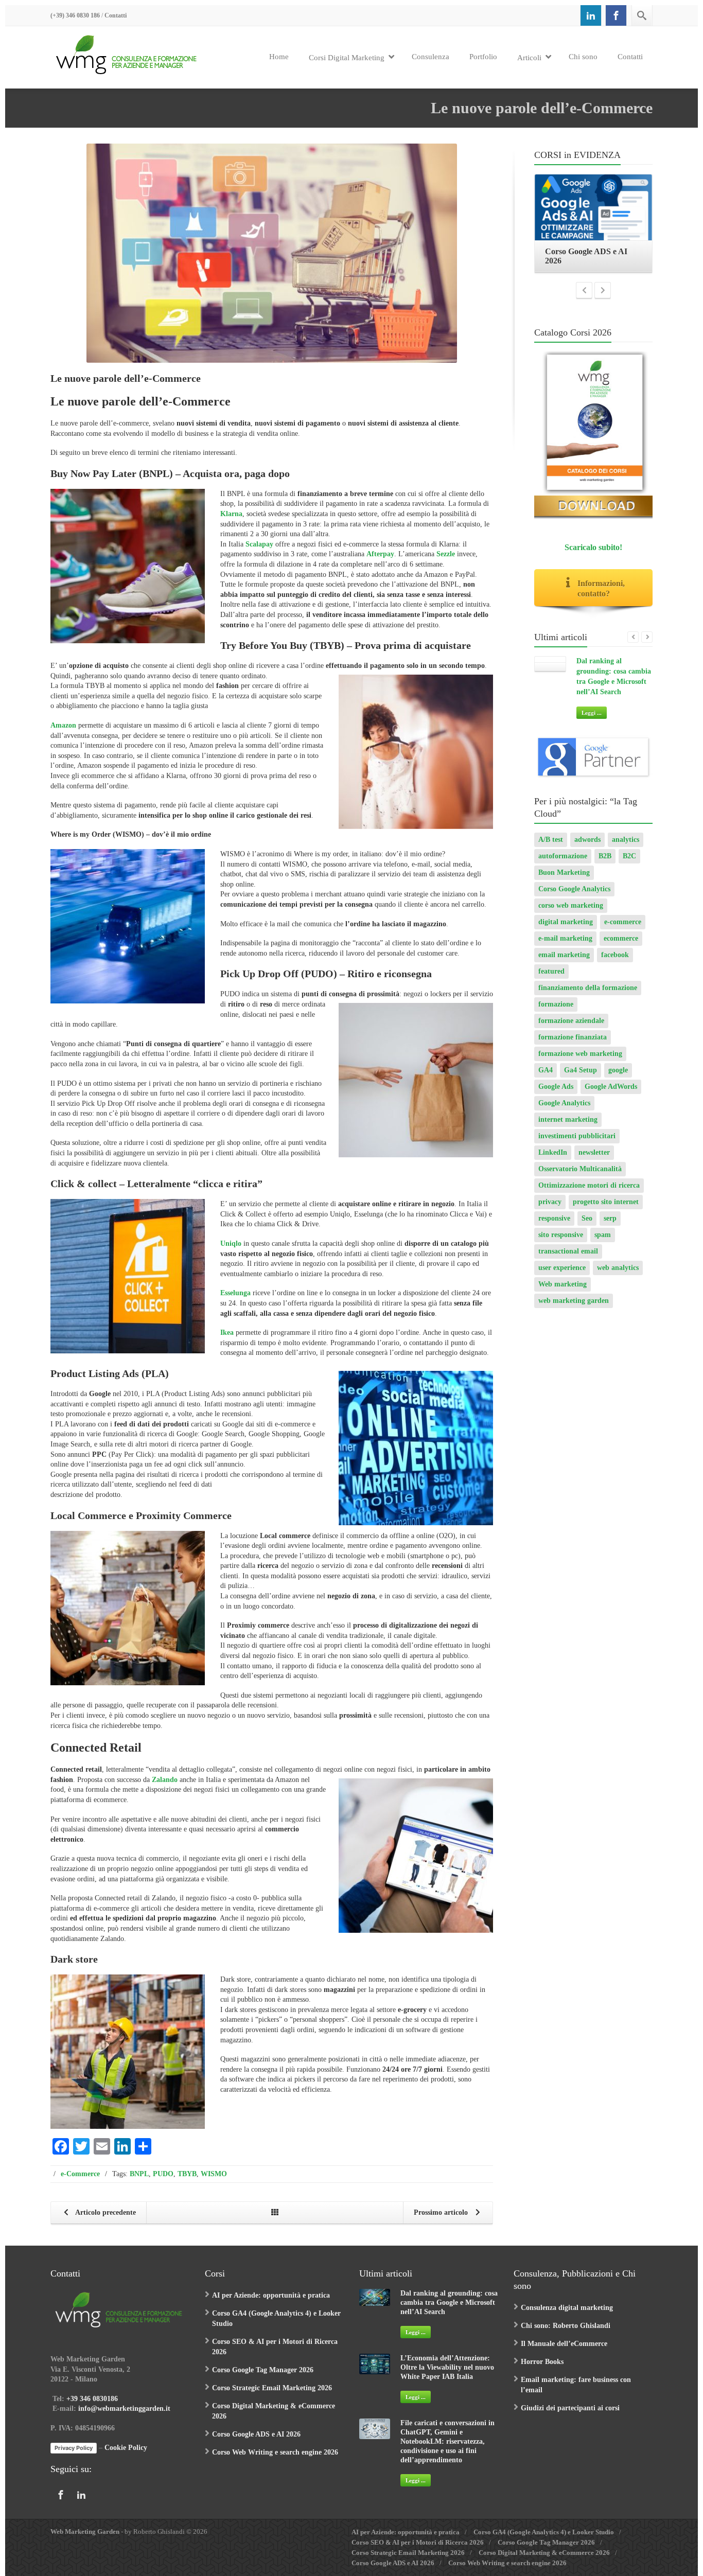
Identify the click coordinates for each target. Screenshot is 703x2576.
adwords (587, 849)
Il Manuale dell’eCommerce (564, 2344)
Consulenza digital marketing (567, 2308)
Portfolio (483, 57)
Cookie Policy (126, 2448)
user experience (562, 1277)
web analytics (618, 1277)
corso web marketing (571, 915)
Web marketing (563, 1293)
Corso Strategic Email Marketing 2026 (272, 2388)
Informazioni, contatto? (601, 598)
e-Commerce (80, 2174)
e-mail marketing (565, 948)
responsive (554, 1228)
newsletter (594, 1162)
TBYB (187, 2174)
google (618, 1079)
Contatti (116, 15)
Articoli (529, 58)
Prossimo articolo (442, 2212)
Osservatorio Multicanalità (580, 1178)
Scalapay (259, 544)
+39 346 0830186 (92, 2399)
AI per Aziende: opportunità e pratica (271, 2295)
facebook (615, 964)
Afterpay (380, 554)
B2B (605, 865)
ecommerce (621, 948)
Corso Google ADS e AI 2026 (256, 2434)
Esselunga (235, 1293)
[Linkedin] (591, 15)
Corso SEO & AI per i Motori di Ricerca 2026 (418, 2542)
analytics (626, 849)
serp (610, 1228)
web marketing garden (574, 1310)
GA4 (546, 1079)
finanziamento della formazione (588, 997)
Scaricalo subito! (593, 557)
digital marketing (566, 931)
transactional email (568, 1260)
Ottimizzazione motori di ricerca (589, 1195)
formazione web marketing (580, 1063)
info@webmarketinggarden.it (124, 2409)
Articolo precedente (105, 2212)
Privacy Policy (74, 2448)
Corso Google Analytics (574, 898)
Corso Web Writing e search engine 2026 (275, 2452)
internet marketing (568, 1129)
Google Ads (556, 1096)
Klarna (231, 514)
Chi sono (583, 57)
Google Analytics (564, 1112)
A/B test (551, 849)
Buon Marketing (564, 882)
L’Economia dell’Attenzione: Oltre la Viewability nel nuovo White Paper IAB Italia (447, 2367)
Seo (587, 1228)
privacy (550, 1211)
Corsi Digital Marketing (347, 58)
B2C (629, 865)
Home (279, 57)
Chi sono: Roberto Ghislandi (566, 2326)
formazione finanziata (573, 1046)
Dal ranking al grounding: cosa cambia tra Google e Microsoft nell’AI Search (449, 2302)
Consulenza (430, 57)
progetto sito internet (606, 1211)
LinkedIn (553, 1162)
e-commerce (623, 931)
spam (603, 1244)
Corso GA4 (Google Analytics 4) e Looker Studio (544, 2532)
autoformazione (563, 865)
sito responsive (561, 1244)
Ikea (227, 1333)
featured (551, 981)
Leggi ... (592, 722)
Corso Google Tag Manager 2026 (263, 2370)
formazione (556, 1013)
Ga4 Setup (581, 1079)
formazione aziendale (571, 1030)
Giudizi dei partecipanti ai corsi (570, 2408)
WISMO (214, 2174)
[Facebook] (616, 15)
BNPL (139, 2174)
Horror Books (542, 2362)
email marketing (564, 964)
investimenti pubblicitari (577, 1145)
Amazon (63, 725)
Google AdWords (611, 1096)
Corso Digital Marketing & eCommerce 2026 (544, 2553)
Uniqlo (231, 1243)
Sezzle (446, 554)
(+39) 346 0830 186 (75, 15)
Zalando (165, 1780)
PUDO (163, 2174)
